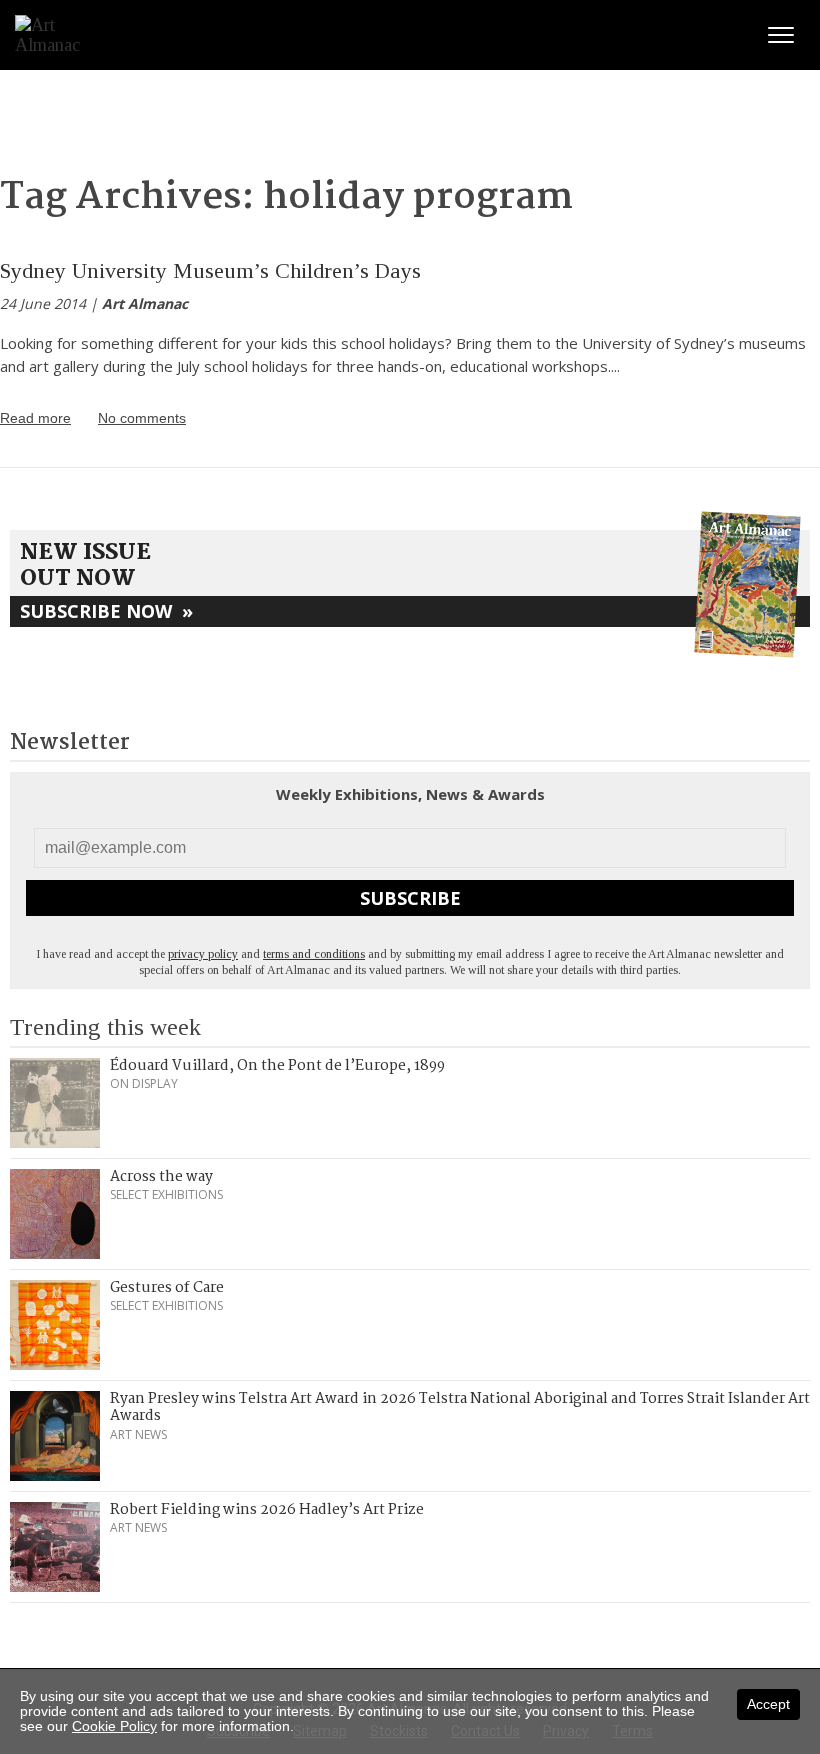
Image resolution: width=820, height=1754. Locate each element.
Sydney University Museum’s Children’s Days (210, 270)
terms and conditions (314, 954)
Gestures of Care (167, 1288)
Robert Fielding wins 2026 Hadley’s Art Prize (267, 1510)
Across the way (161, 1177)
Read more (35, 418)
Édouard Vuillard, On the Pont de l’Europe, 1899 (277, 1066)
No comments (142, 418)
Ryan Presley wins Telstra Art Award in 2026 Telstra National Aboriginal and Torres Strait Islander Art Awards (460, 1408)
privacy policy (203, 954)
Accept (768, 1704)
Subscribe (410, 898)
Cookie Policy (114, 1726)
